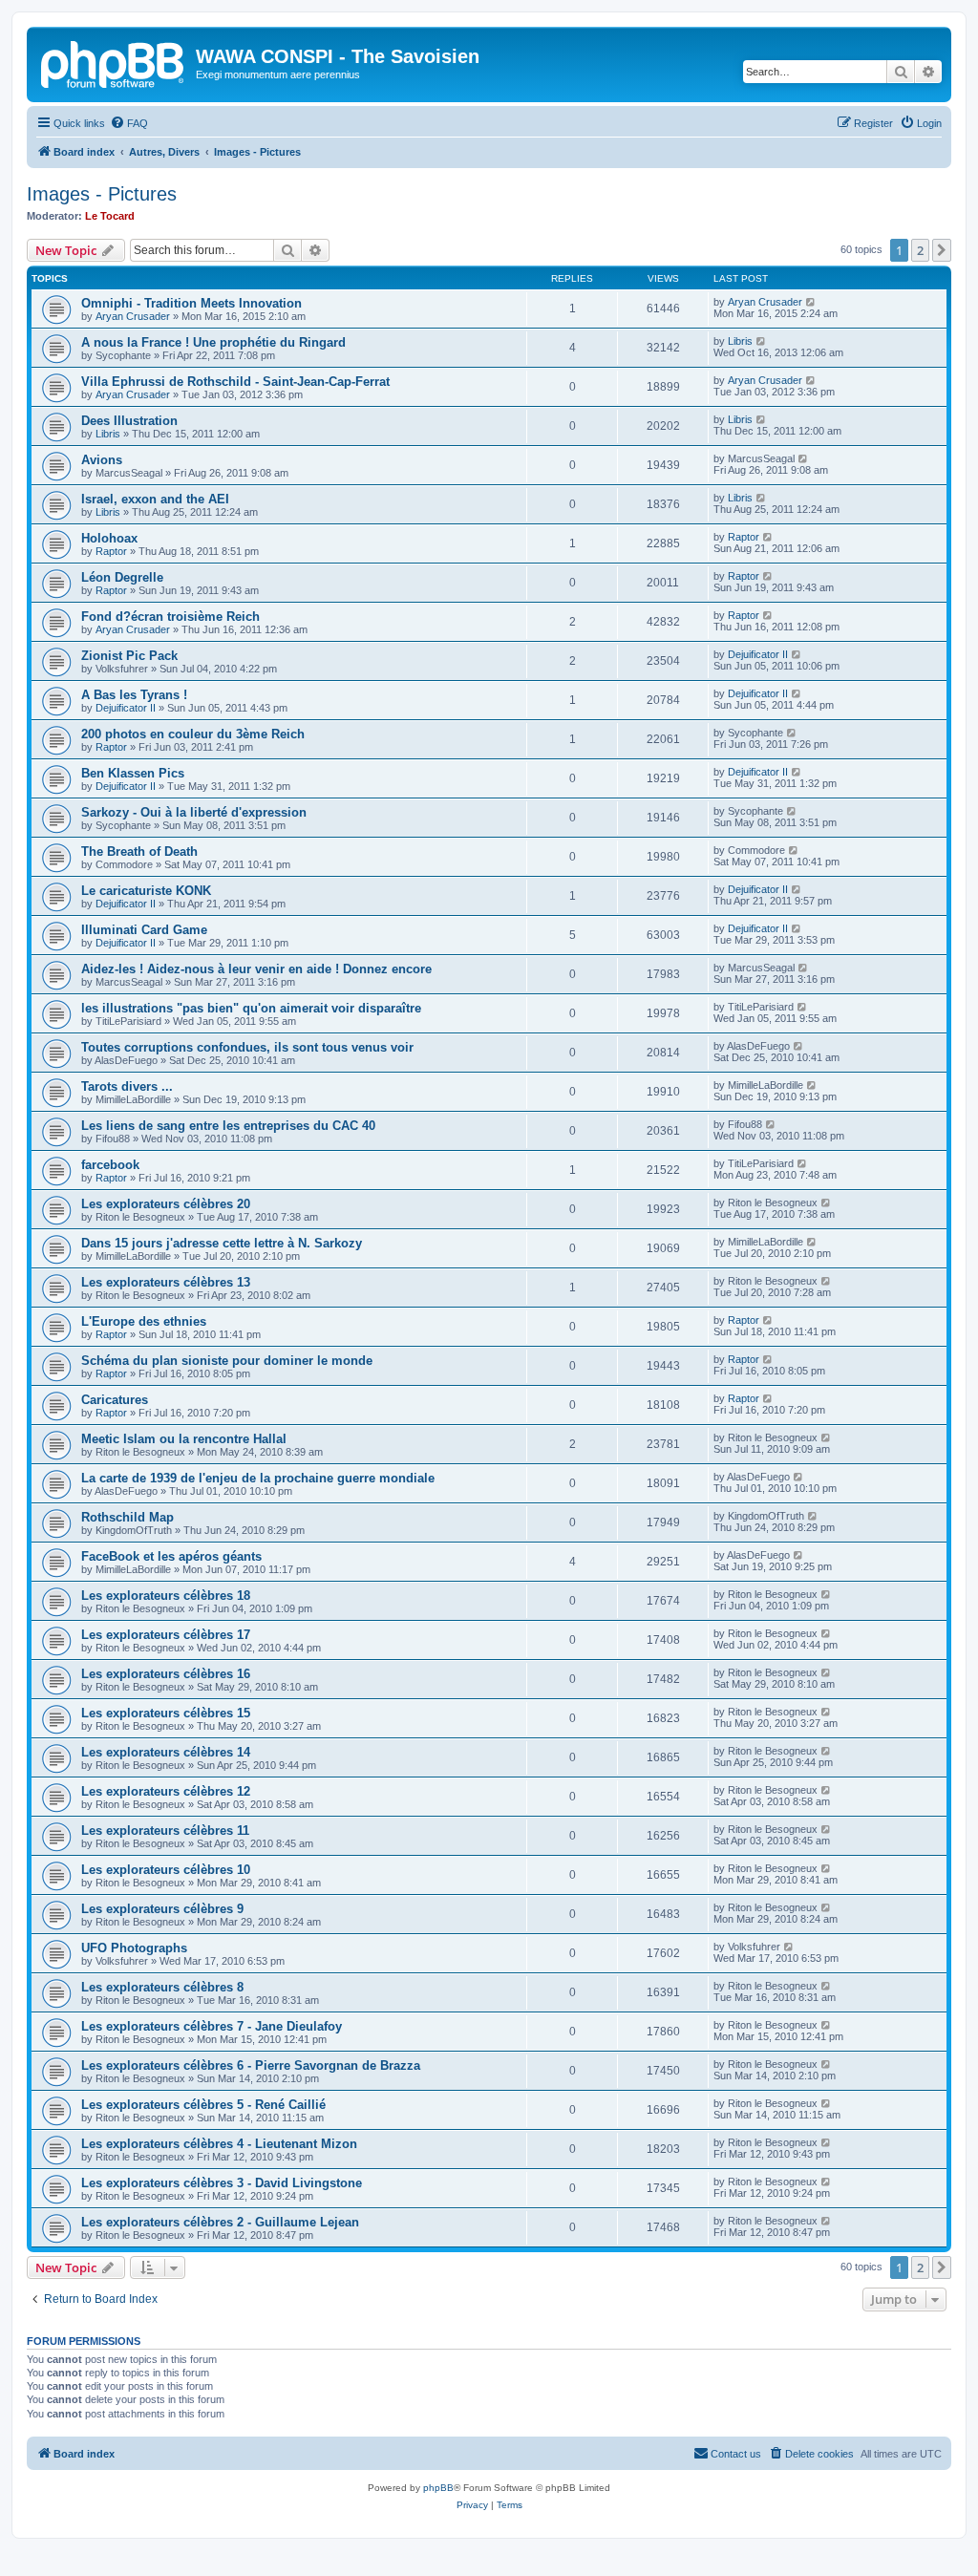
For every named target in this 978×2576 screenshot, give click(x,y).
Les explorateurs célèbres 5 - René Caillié (203, 2105)
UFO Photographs (134, 1948)
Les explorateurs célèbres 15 (166, 1713)
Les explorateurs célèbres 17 (166, 1635)
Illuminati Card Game (144, 930)
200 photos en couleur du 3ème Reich (193, 734)
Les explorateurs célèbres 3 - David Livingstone (222, 2183)
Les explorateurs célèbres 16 (166, 1674)
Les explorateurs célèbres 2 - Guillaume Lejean (220, 2222)
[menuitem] (129, 123)
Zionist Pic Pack (129, 656)
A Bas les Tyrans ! (134, 695)
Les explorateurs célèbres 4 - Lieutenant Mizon (219, 2144)
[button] (942, 250)
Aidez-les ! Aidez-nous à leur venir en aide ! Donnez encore (256, 969)
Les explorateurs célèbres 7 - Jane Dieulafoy (212, 2026)
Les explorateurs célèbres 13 (166, 1282)
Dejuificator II (758, 654)
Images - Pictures (102, 194)
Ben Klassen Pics (133, 773)
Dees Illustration (129, 421)
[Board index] (114, 62)
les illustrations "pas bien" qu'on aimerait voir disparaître (251, 1008)
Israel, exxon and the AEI (155, 499)
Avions (102, 460)
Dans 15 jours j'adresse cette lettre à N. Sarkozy (222, 1243)
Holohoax (109, 538)
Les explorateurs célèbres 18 (166, 1596)
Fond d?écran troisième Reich (170, 617)
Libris (740, 341)
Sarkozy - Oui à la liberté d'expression (194, 812)
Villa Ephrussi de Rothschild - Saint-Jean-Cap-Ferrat (235, 382)
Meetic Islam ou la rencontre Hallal (184, 1439)
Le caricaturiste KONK (146, 891)
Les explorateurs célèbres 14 (166, 1752)
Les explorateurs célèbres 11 (165, 1831)
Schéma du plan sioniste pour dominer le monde (227, 1361)
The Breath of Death (139, 852)
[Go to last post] (811, 302)
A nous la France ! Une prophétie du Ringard (213, 342)
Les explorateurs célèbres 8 (162, 1987)
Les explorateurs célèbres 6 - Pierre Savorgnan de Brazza (251, 2065)
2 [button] (920, 250)
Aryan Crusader (133, 316)
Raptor (111, 551)
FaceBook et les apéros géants (171, 1556)
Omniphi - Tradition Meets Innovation (191, 303)
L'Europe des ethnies (144, 1321)
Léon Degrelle (122, 577)
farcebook (110, 1165)
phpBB (438, 2488)
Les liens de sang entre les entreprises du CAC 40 (228, 1126)
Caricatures (115, 1400)
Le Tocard (110, 216)
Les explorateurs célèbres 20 (166, 1204)
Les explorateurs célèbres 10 (166, 1870)
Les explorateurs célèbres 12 (166, 1791)
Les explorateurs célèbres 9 (162, 1909)
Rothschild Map (128, 1517)
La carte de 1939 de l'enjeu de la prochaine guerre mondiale (258, 1478)
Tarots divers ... (127, 1086)
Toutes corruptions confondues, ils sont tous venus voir (247, 1047)
